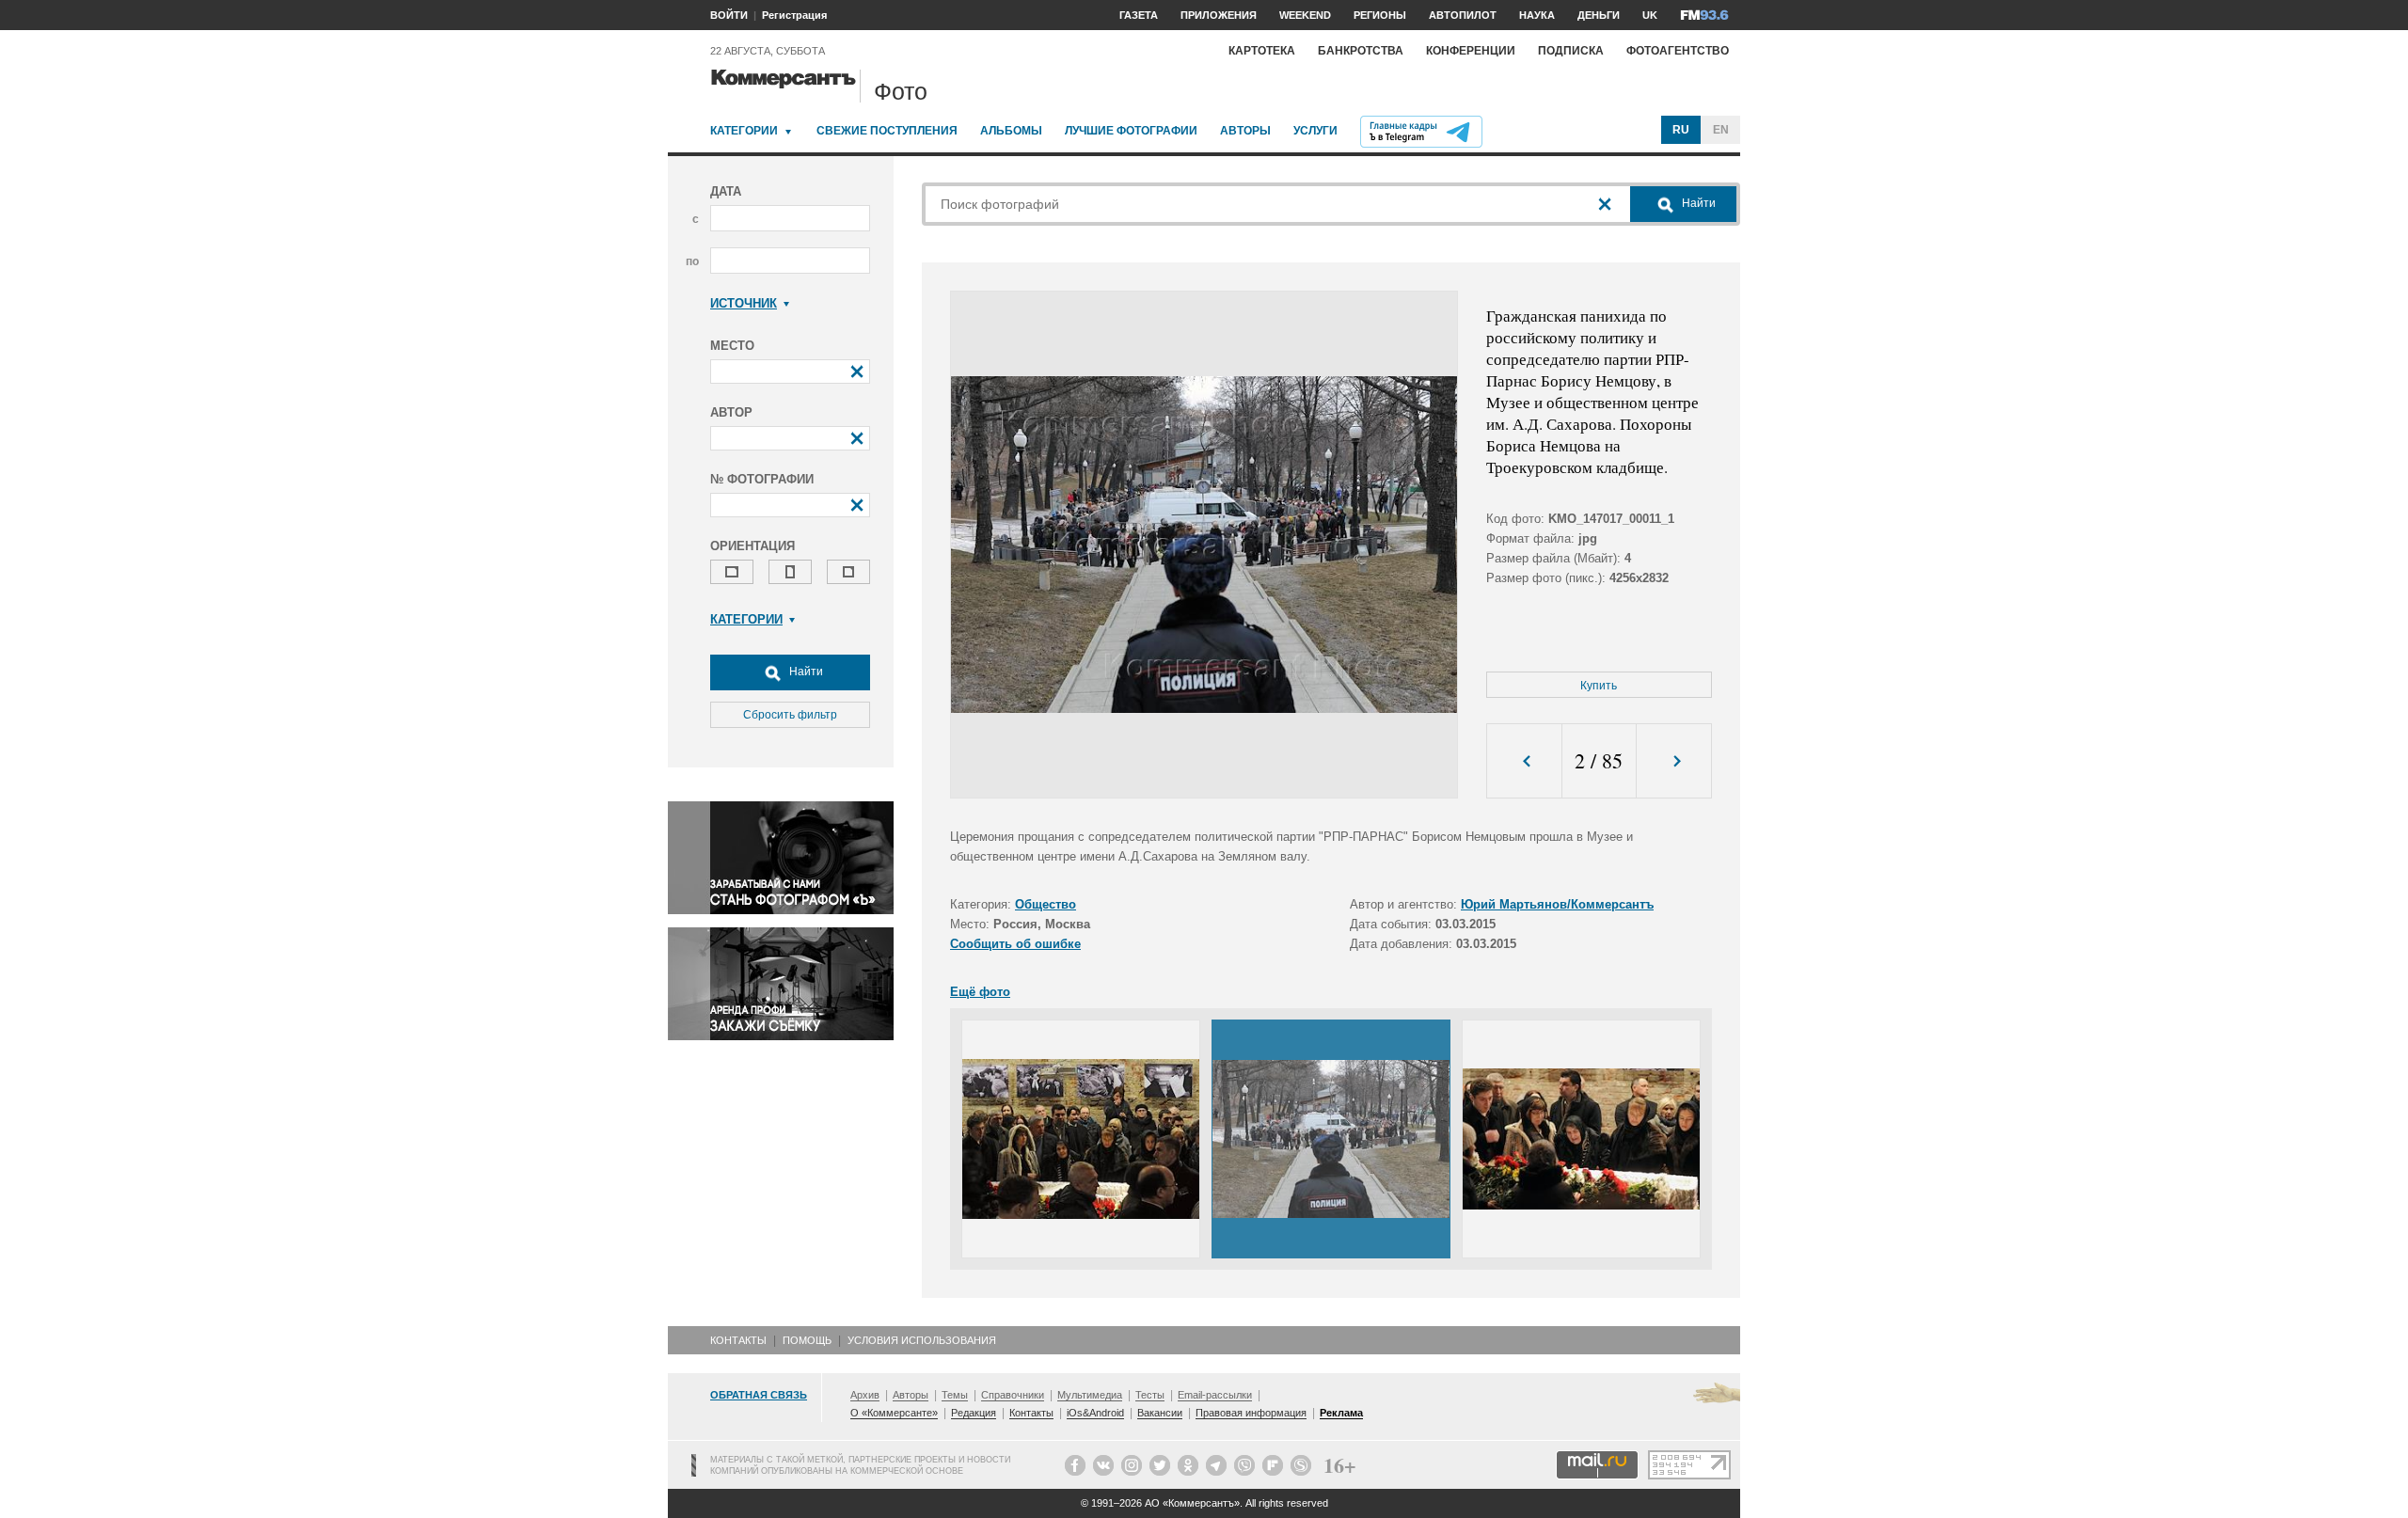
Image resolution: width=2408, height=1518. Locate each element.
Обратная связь (759, 1395)
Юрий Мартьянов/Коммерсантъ (1557, 904)
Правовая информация (1251, 1413)
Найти (805, 672)
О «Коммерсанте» (894, 1413)
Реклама (1341, 1413)
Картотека (1262, 51)
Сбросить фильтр (790, 715)
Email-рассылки (1215, 1395)
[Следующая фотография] (1674, 761)
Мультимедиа (1090, 1395)
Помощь (807, 1340)
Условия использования (922, 1340)
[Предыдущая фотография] (1524, 761)
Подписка (1571, 51)
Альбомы (1011, 131)
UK (1650, 15)
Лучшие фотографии (1131, 131)
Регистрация (794, 15)
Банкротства (1361, 51)
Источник (744, 303)
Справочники (1013, 1395)
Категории (744, 131)
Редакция (974, 1413)
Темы (955, 1395)
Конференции (1471, 51)
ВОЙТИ (729, 15)
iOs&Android (1095, 1413)
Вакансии (1160, 1413)
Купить (1599, 686)
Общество (1046, 904)
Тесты (1150, 1395)
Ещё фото (980, 992)
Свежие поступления (887, 131)
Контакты (738, 1340)
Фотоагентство (1678, 51)
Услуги (1315, 131)
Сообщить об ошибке (1015, 944)
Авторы (1245, 131)
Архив (865, 1395)
